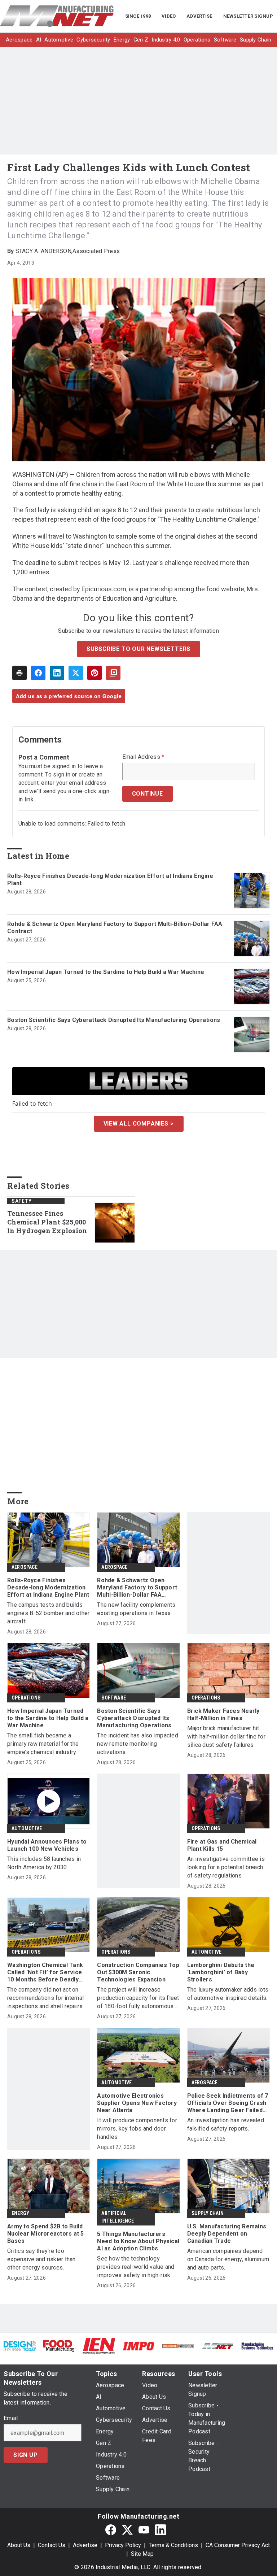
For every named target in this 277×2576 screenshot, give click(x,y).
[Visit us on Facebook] (111, 2530)
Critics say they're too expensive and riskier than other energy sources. (41, 2259)
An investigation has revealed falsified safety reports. (226, 2124)
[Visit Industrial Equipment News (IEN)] (99, 2346)
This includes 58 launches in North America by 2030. (44, 1863)
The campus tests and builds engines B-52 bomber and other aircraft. (48, 1613)
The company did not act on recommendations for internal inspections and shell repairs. (46, 1998)
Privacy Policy (123, 2545)
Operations (26, 1698)
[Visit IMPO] (138, 2346)
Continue (148, 794)
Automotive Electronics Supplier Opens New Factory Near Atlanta (137, 2103)
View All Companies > (139, 1124)
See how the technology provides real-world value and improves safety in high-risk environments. (136, 2267)
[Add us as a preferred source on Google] (113, 673)
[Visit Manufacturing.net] (218, 2346)
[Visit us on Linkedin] (161, 2530)
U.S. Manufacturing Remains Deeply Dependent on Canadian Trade (227, 2234)
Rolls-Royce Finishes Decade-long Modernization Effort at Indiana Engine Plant (110, 880)
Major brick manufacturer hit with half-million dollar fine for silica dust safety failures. (226, 1737)
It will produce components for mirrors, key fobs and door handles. (137, 2129)
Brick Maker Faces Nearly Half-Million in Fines (223, 1715)
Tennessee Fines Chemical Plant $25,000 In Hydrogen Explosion (47, 1222)
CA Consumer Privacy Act (238, 2545)
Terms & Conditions (173, 2545)
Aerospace (25, 1567)
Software (114, 1698)
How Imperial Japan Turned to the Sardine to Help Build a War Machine (106, 972)
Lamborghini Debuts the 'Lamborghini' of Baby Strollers (221, 1972)
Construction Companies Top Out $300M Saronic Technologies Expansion (138, 1972)
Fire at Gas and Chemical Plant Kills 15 (222, 1845)
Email (11, 2418)
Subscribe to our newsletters (138, 649)
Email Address (143, 757)
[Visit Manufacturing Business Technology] (257, 2346)
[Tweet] (76, 673)
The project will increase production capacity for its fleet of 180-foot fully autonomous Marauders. (138, 1998)
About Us (19, 2545)
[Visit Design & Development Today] (20, 2346)
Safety (21, 1201)
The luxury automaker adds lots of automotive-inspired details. (228, 1994)
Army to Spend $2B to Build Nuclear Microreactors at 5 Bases (46, 2234)
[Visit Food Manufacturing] (60, 2346)
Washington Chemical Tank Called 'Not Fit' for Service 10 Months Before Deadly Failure (45, 1972)
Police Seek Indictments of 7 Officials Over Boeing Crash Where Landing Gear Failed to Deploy (228, 2103)
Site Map (142, 2554)
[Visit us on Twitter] (127, 2530)
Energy (20, 2213)
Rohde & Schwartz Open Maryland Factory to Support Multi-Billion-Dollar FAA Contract (115, 928)
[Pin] (94, 673)
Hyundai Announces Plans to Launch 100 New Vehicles (47, 1845)
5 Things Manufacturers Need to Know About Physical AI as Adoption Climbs (138, 2241)
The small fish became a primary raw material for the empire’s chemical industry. (43, 1744)
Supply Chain (208, 2213)
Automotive (27, 1828)
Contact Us (52, 2545)
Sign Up (26, 2455)
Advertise (85, 2545)
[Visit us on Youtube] (144, 2530)
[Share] (38, 673)
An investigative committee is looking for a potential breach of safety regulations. (226, 1867)
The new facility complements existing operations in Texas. (136, 1609)
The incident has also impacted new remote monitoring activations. (138, 1744)
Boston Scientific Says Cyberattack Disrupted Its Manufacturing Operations (114, 1020)
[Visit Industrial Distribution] (178, 2346)
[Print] (19, 673)
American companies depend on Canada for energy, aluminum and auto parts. (228, 2259)
